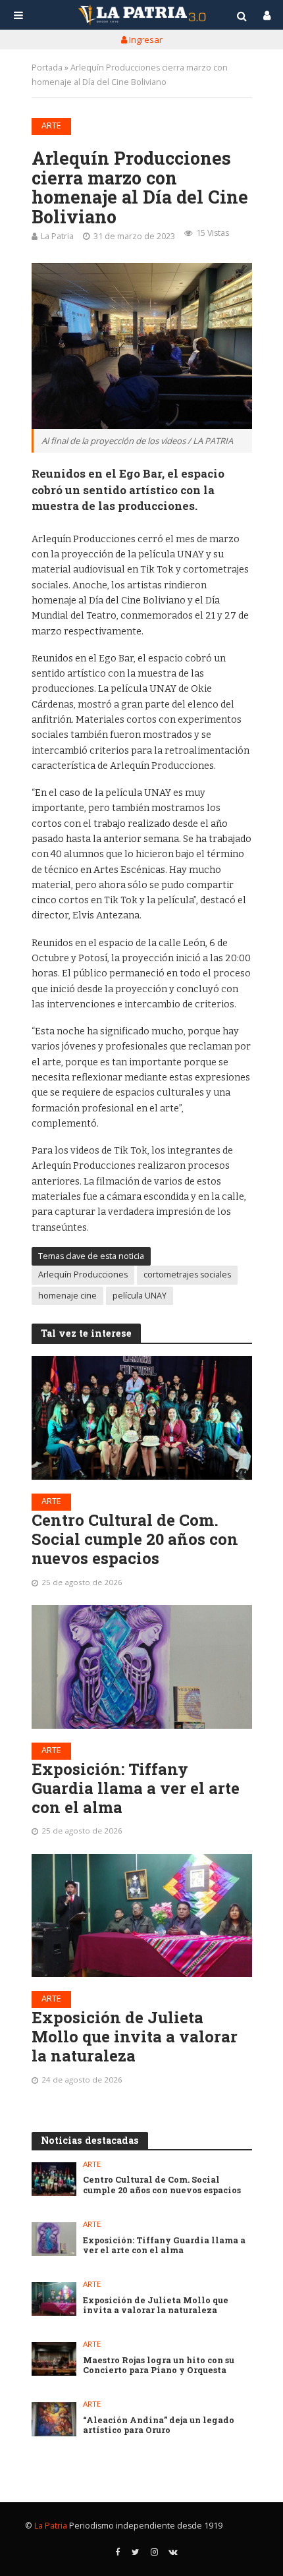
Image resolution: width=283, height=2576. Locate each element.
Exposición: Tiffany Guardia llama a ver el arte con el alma (136, 1788)
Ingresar (145, 40)
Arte (51, 126)
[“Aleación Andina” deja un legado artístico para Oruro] (54, 2419)
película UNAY (140, 1296)
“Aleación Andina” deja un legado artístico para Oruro (159, 2425)
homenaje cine (67, 1296)
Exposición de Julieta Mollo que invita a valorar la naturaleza (135, 2036)
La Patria (57, 236)
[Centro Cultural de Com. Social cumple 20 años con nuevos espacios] (142, 1418)
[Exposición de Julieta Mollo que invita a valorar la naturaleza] (142, 1916)
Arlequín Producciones (83, 1274)
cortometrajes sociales (187, 1274)
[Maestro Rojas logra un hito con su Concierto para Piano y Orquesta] (54, 2359)
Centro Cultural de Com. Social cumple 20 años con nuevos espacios (135, 1539)
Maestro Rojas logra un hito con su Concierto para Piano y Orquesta (159, 2365)
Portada (47, 68)
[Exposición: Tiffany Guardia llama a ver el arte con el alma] (142, 1667)
